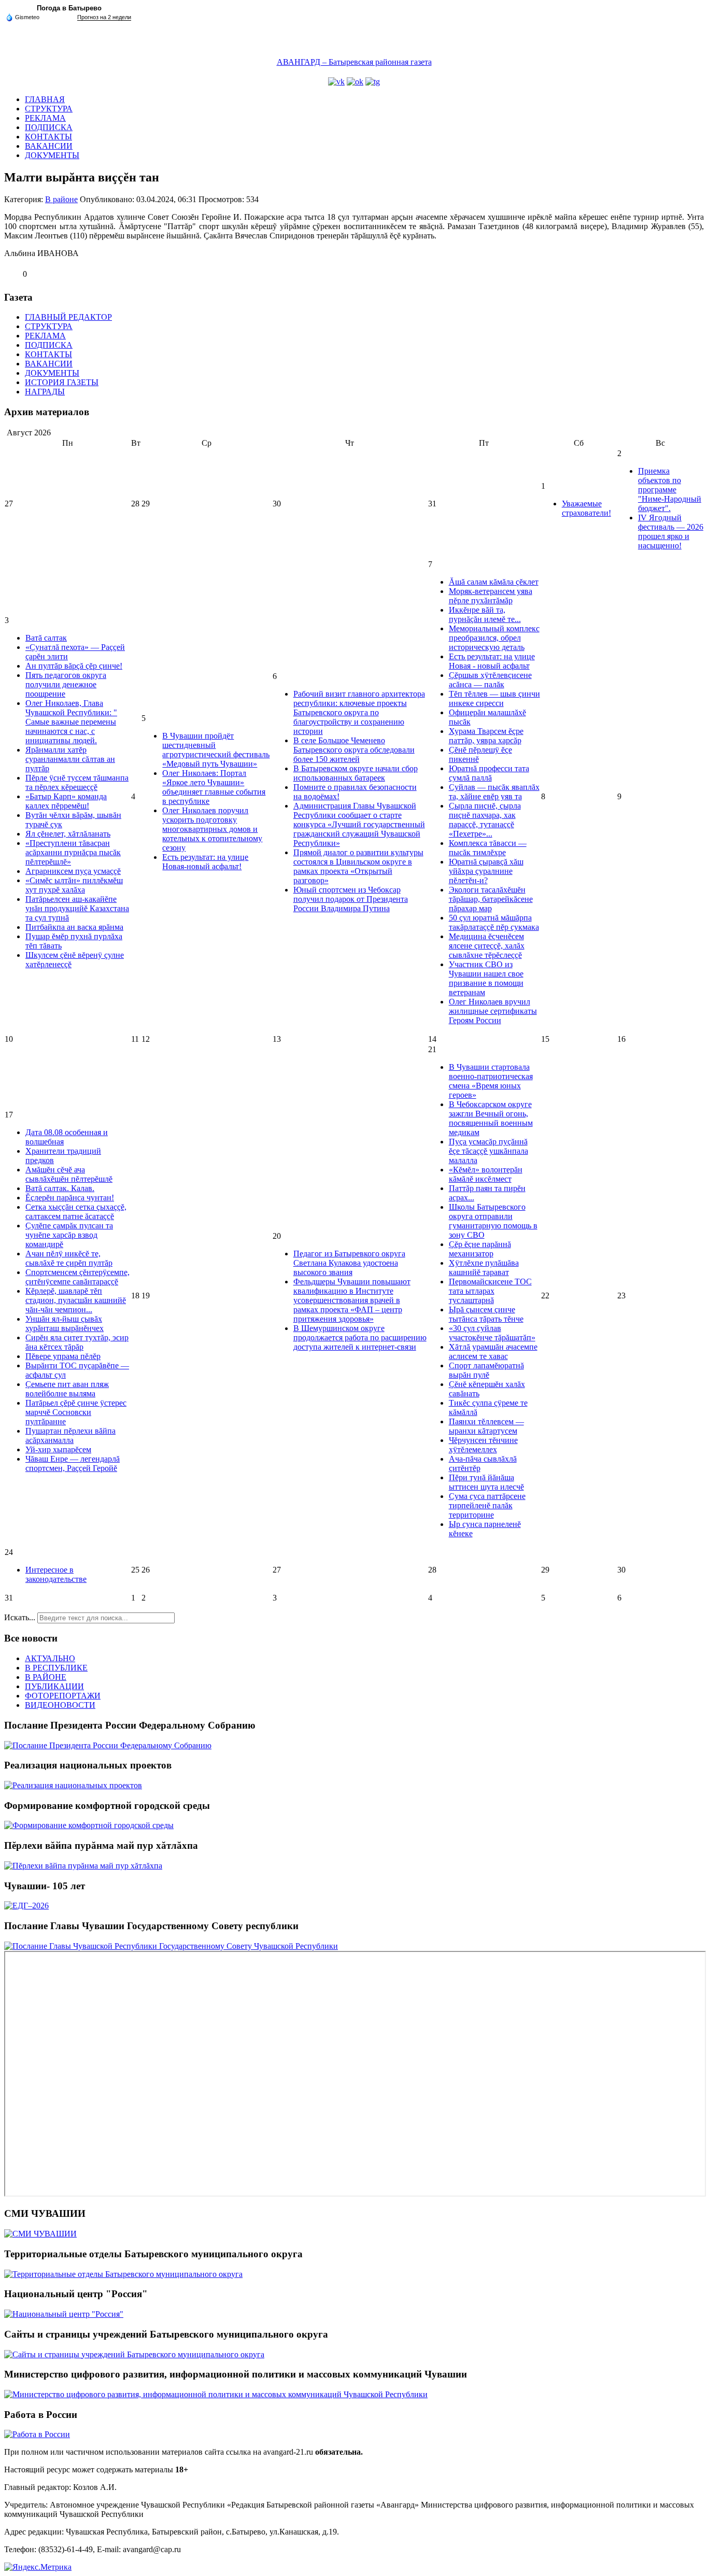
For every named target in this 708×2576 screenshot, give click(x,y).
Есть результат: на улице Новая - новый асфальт (492, 661)
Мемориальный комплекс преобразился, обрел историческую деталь (494, 638)
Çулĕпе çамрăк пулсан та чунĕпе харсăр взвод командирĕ (69, 1235)
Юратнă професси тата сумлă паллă (489, 773)
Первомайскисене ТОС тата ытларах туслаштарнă (490, 1291)
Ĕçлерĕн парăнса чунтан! (70, 1198)
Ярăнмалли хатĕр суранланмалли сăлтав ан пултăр (70, 759)
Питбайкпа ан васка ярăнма (74, 927)
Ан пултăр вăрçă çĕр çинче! (74, 666)
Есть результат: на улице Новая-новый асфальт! (205, 862)
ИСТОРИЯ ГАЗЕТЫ (62, 382)
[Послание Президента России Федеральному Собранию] (108, 1745)
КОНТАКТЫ (48, 137)
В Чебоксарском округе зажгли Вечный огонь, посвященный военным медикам (491, 1118)
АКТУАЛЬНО (50, 1658)
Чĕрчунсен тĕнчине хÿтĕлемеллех (483, 1445)
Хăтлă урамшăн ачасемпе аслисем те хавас (493, 1351)
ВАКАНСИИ (49, 146)
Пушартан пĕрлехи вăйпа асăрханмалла (70, 1435)
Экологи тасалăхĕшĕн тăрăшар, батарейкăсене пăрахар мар (491, 899)
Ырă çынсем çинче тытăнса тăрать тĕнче (486, 1314)
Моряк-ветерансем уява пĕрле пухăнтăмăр (491, 596)
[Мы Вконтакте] (336, 82)
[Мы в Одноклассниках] (355, 82)
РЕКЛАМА (45, 118)
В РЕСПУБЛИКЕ (56, 1668)
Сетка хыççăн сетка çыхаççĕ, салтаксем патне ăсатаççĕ (76, 1212)
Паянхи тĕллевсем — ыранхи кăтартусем (486, 1426)
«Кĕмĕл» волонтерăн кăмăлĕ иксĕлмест (486, 1174)
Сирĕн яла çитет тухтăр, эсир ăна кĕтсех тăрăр (77, 1342)
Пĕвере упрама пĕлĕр (63, 1356)
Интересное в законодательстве (56, 1574)
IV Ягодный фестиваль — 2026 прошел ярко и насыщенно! (671, 532)
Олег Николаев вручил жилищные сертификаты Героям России (493, 1011)
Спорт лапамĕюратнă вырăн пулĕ (486, 1370)
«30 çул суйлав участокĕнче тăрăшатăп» (492, 1333)
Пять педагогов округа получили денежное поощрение (66, 684)
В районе (61, 199)
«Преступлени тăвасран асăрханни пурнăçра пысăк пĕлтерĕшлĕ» (73, 852)
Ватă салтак (46, 638)
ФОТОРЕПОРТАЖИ (63, 1696)
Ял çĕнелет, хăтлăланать (68, 834)
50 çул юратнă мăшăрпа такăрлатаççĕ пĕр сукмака (494, 922)
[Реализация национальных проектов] (73, 1785)
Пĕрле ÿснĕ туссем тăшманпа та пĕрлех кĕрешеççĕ (77, 782)
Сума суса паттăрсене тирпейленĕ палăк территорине (487, 1505)
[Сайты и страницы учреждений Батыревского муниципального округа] (134, 2354)
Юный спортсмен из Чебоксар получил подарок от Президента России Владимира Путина (351, 899)
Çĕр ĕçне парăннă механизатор (480, 1249)
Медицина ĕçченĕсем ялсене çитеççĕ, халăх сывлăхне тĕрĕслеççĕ (487, 946)
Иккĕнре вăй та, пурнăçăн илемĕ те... (485, 614)
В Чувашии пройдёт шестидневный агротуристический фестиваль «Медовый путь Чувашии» (216, 750)
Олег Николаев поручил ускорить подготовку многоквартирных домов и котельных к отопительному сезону (212, 829)
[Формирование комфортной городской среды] (89, 1825)
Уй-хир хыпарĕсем (58, 1449)
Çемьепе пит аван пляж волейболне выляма (67, 1389)
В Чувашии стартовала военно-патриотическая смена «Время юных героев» (491, 1081)
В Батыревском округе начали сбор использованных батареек (356, 773)
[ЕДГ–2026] (26, 1906)
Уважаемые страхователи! (586, 508)
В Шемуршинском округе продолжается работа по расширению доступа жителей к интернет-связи (360, 1337)
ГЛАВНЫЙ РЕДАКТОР (68, 317)
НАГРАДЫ (45, 392)
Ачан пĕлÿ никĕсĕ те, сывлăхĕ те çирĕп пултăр (69, 1258)
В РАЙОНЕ (46, 1677)
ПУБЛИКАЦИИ (54, 1686)
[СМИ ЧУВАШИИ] (40, 2234)
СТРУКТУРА (49, 109)
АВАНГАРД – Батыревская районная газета (354, 62)
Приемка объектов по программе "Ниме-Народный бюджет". (670, 490)
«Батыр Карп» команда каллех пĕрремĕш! (66, 801)
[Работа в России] (37, 2434)
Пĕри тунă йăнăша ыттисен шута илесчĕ (486, 1482)
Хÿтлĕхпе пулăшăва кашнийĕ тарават (484, 1268)
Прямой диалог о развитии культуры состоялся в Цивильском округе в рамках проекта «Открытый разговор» (358, 866)
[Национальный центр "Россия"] (64, 2314)
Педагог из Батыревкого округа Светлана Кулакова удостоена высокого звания (349, 1263)
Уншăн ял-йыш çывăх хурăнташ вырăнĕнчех (65, 1324)
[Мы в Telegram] (373, 82)
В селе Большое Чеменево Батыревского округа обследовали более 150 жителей (354, 750)
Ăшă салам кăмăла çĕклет (494, 582)
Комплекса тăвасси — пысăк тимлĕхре (488, 848)
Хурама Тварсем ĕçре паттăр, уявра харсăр (486, 736)
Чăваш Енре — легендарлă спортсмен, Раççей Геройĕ (73, 1463)
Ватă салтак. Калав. (60, 1188)
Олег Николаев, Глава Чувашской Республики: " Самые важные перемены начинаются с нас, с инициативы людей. (71, 722)
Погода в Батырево (69, 8)
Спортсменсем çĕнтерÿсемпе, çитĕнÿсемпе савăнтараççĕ (77, 1277)
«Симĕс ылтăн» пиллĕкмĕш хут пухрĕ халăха (74, 885)
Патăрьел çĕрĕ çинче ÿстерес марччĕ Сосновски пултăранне (76, 1412)
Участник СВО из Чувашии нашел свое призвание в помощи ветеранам (486, 978)
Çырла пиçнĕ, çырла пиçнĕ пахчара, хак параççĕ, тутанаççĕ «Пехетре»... (485, 820)
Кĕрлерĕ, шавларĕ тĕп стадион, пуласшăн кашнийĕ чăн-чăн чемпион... (76, 1300)
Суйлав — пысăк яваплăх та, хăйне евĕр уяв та (494, 792)
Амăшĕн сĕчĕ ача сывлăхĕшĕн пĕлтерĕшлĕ (69, 1174)
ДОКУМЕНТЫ (52, 155)
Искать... (20, 1617)
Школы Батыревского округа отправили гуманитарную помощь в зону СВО (493, 1221)
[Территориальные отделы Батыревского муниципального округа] (123, 2274)
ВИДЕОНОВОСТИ (60, 1705)
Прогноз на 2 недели (104, 17)
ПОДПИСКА (49, 127)
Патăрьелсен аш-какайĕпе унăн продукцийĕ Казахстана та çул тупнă (77, 908)
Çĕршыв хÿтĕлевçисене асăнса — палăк (490, 680)
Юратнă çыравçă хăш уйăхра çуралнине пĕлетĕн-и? (486, 871)
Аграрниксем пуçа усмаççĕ (73, 871)
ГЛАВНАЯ (45, 99)
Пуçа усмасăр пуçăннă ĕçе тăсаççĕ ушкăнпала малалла (488, 1151)
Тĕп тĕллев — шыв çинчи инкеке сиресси (494, 698)
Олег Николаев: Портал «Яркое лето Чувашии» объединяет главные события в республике (214, 787)
